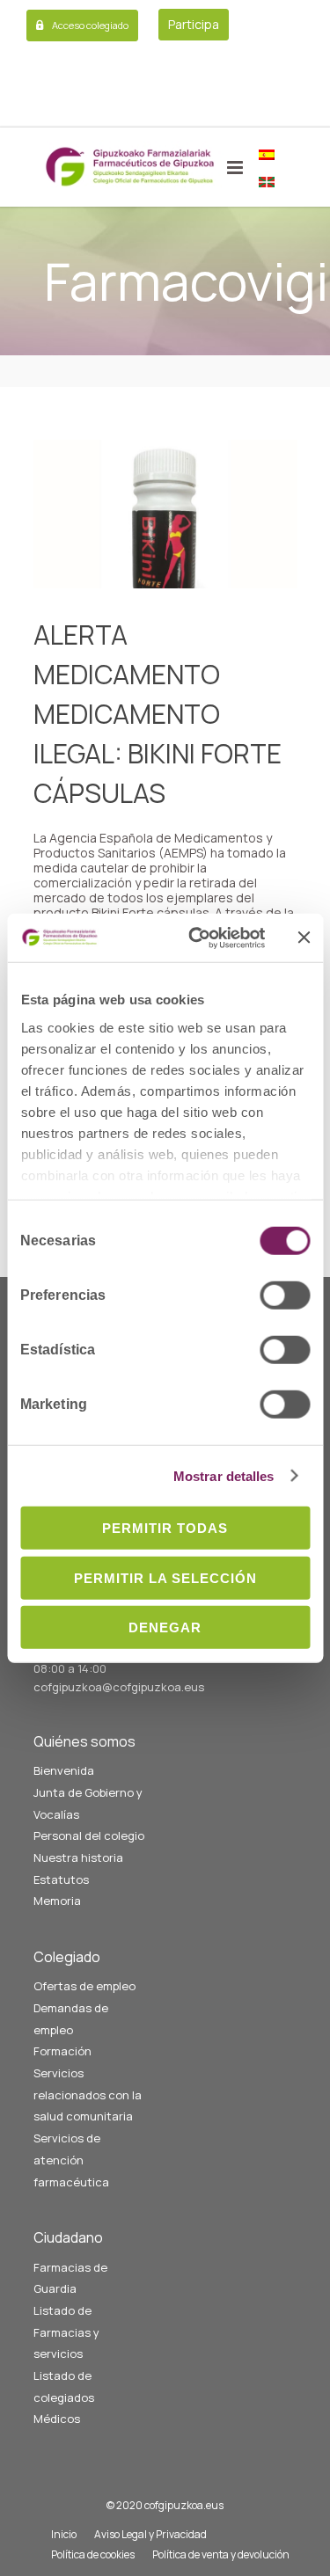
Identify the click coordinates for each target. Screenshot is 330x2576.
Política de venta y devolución (221, 2554)
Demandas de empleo (71, 2019)
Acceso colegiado (90, 25)
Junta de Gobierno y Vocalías (88, 1803)
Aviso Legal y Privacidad (150, 2534)
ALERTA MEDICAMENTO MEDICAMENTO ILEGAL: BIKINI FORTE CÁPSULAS (158, 714)
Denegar (165, 1627)
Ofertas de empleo (84, 1986)
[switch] (285, 1295)
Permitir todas (165, 1528)
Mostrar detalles (224, 1475)
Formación (62, 2051)
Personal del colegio (89, 1835)
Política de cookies (93, 2554)
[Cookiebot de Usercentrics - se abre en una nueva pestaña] (197, 938)
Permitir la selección (165, 1577)
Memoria (57, 1901)
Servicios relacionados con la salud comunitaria (88, 2094)
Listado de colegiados (64, 2386)
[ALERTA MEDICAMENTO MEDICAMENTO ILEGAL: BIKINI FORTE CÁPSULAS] (165, 514)
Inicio (64, 2534)
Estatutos (61, 1879)
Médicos (57, 2419)
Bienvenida (64, 1770)
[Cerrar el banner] (304, 938)
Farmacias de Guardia (70, 2278)
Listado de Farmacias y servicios (66, 2332)
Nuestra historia (78, 1857)
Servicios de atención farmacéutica (71, 2160)
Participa (194, 24)
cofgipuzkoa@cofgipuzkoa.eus (119, 1687)
